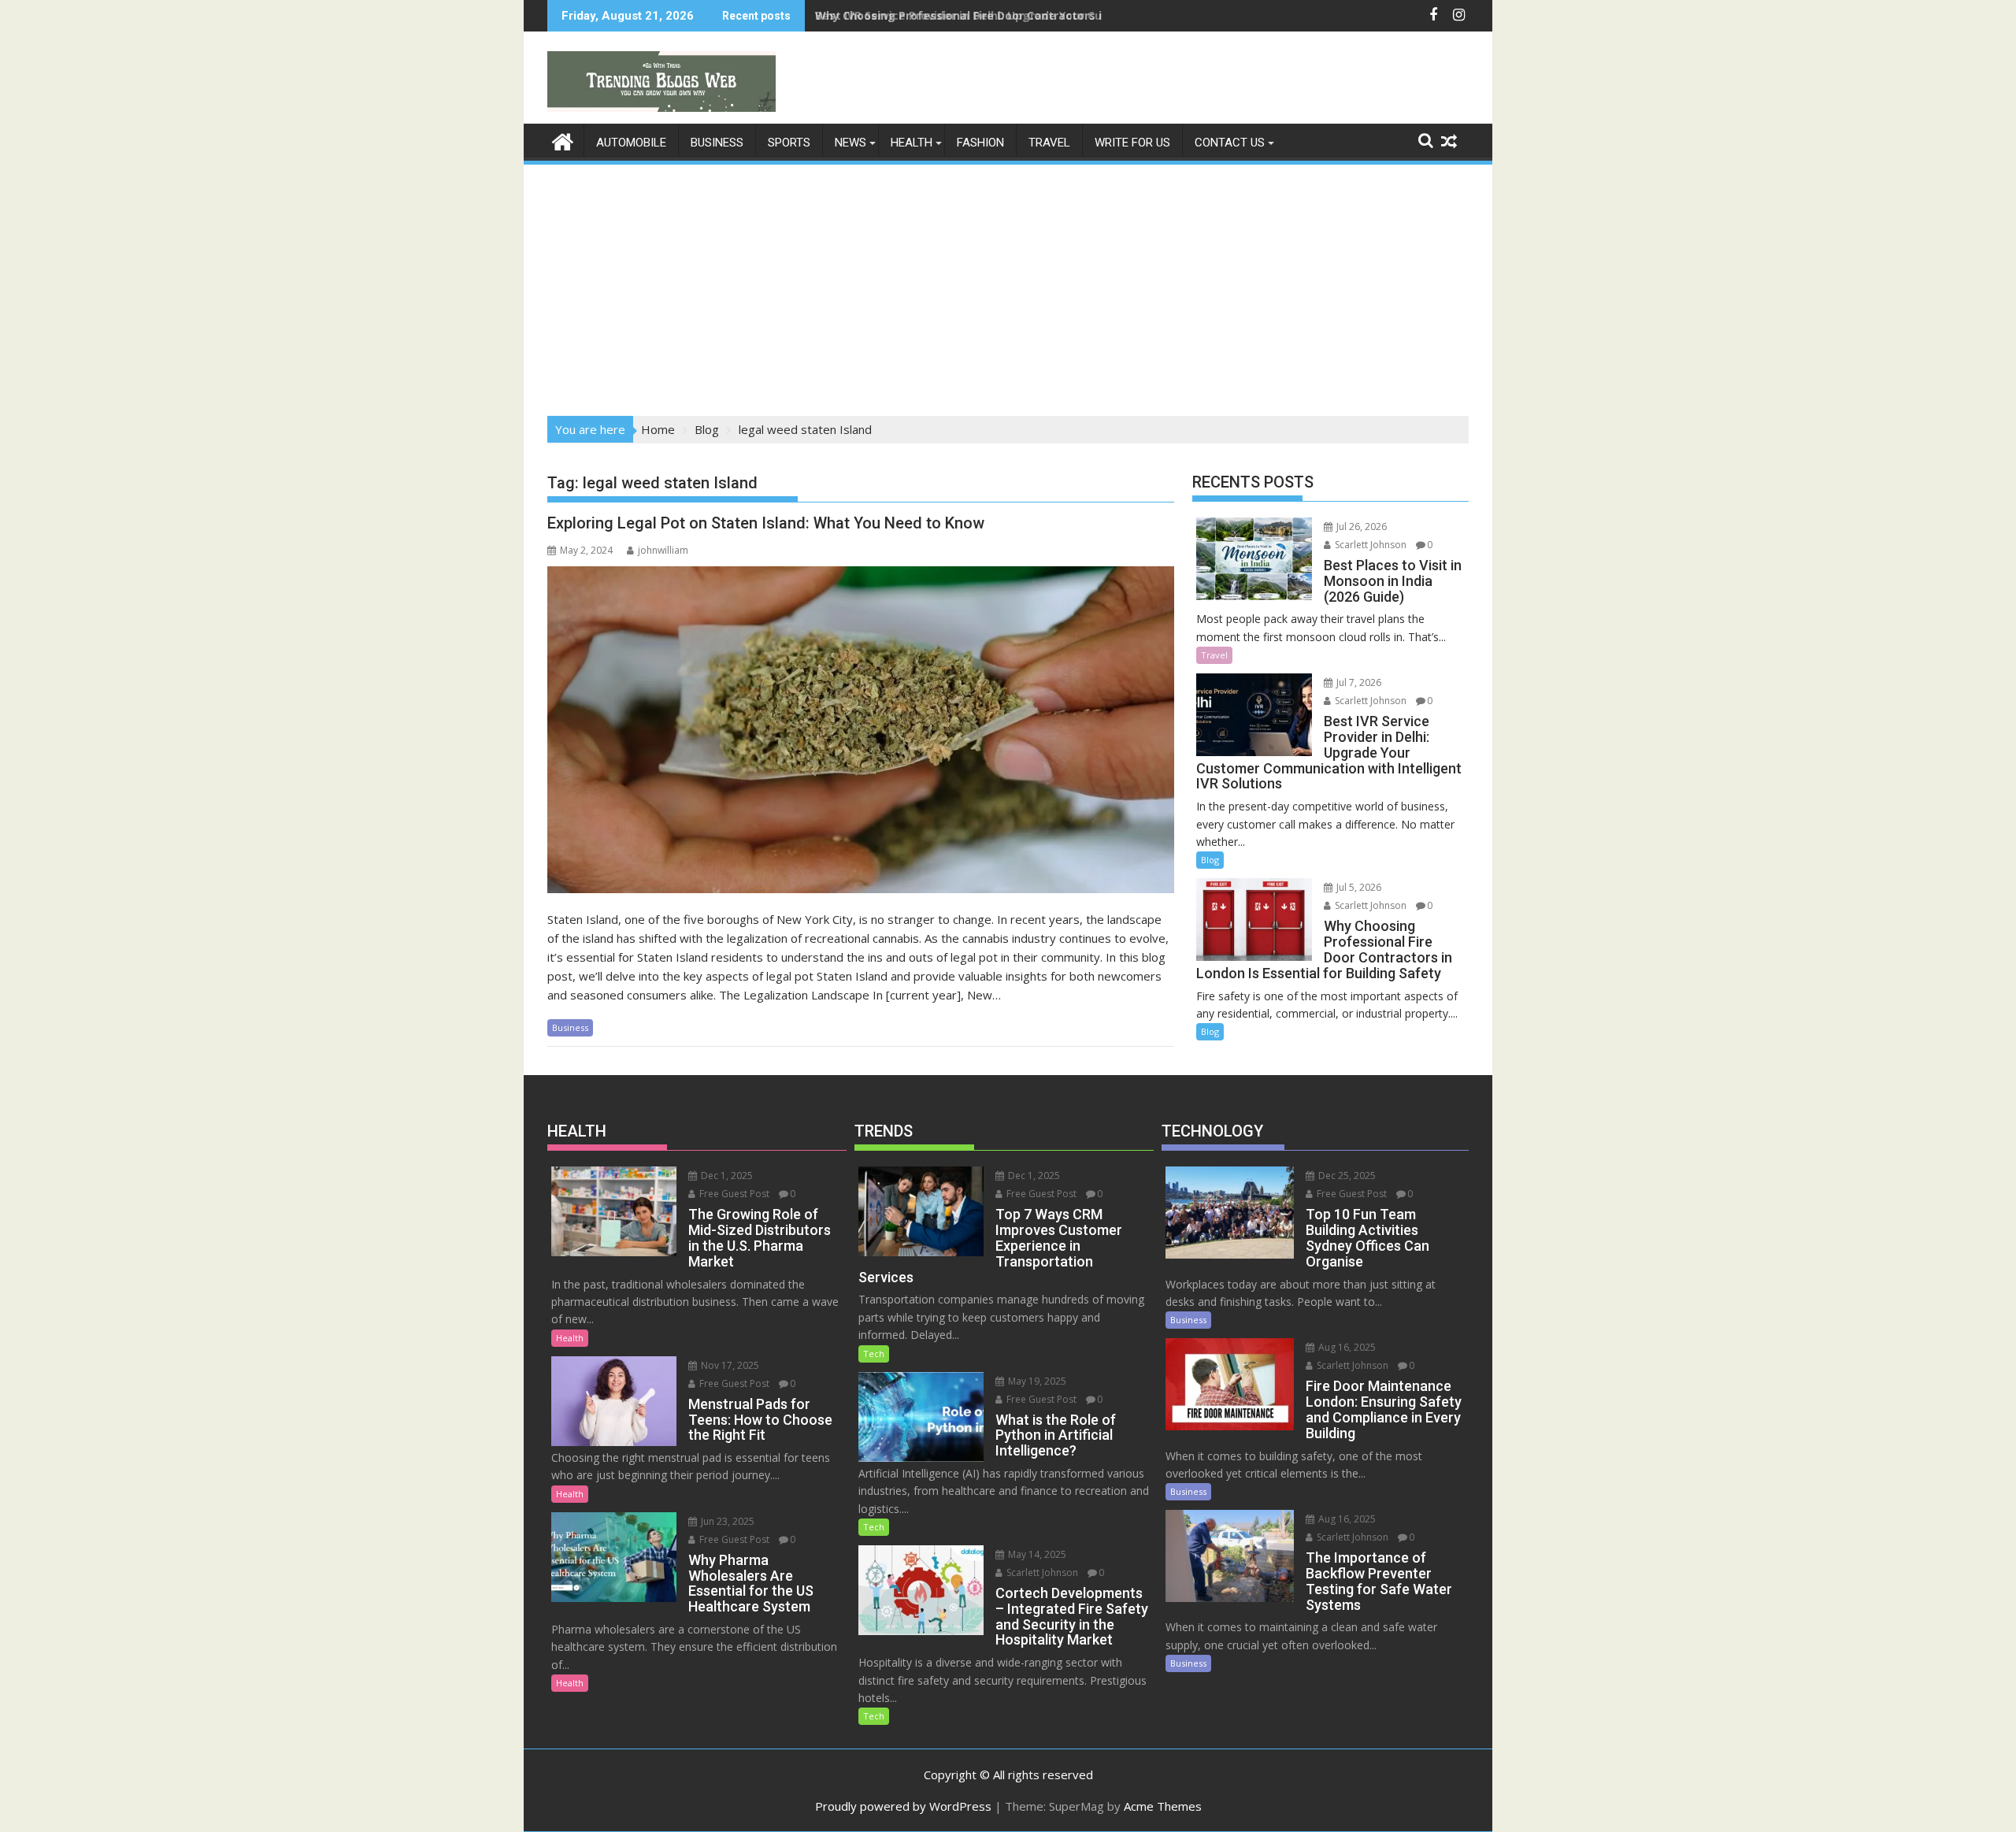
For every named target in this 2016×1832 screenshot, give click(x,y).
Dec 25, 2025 (1346, 1176)
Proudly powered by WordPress (903, 1806)
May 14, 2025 (1036, 1554)
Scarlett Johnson (1369, 545)
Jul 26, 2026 (1360, 527)
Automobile (631, 143)
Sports (789, 143)
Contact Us (1230, 143)
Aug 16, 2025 (1346, 1347)
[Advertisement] (1008, 285)
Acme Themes (1163, 1806)
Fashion (980, 143)
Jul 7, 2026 (1358, 682)
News (850, 143)
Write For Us (1132, 143)
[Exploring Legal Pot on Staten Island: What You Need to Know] (861, 730)
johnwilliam (663, 550)
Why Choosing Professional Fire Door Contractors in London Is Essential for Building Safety (1073, 15)
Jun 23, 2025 (726, 1521)
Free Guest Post (733, 1194)
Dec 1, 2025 (726, 1176)
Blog (1210, 860)
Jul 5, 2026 (1358, 887)
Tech (874, 1354)
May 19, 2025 (1036, 1381)
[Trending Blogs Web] (563, 140)
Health (912, 143)
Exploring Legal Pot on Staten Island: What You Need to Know (766, 523)
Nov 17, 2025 (729, 1365)
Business (717, 143)
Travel (1049, 143)
